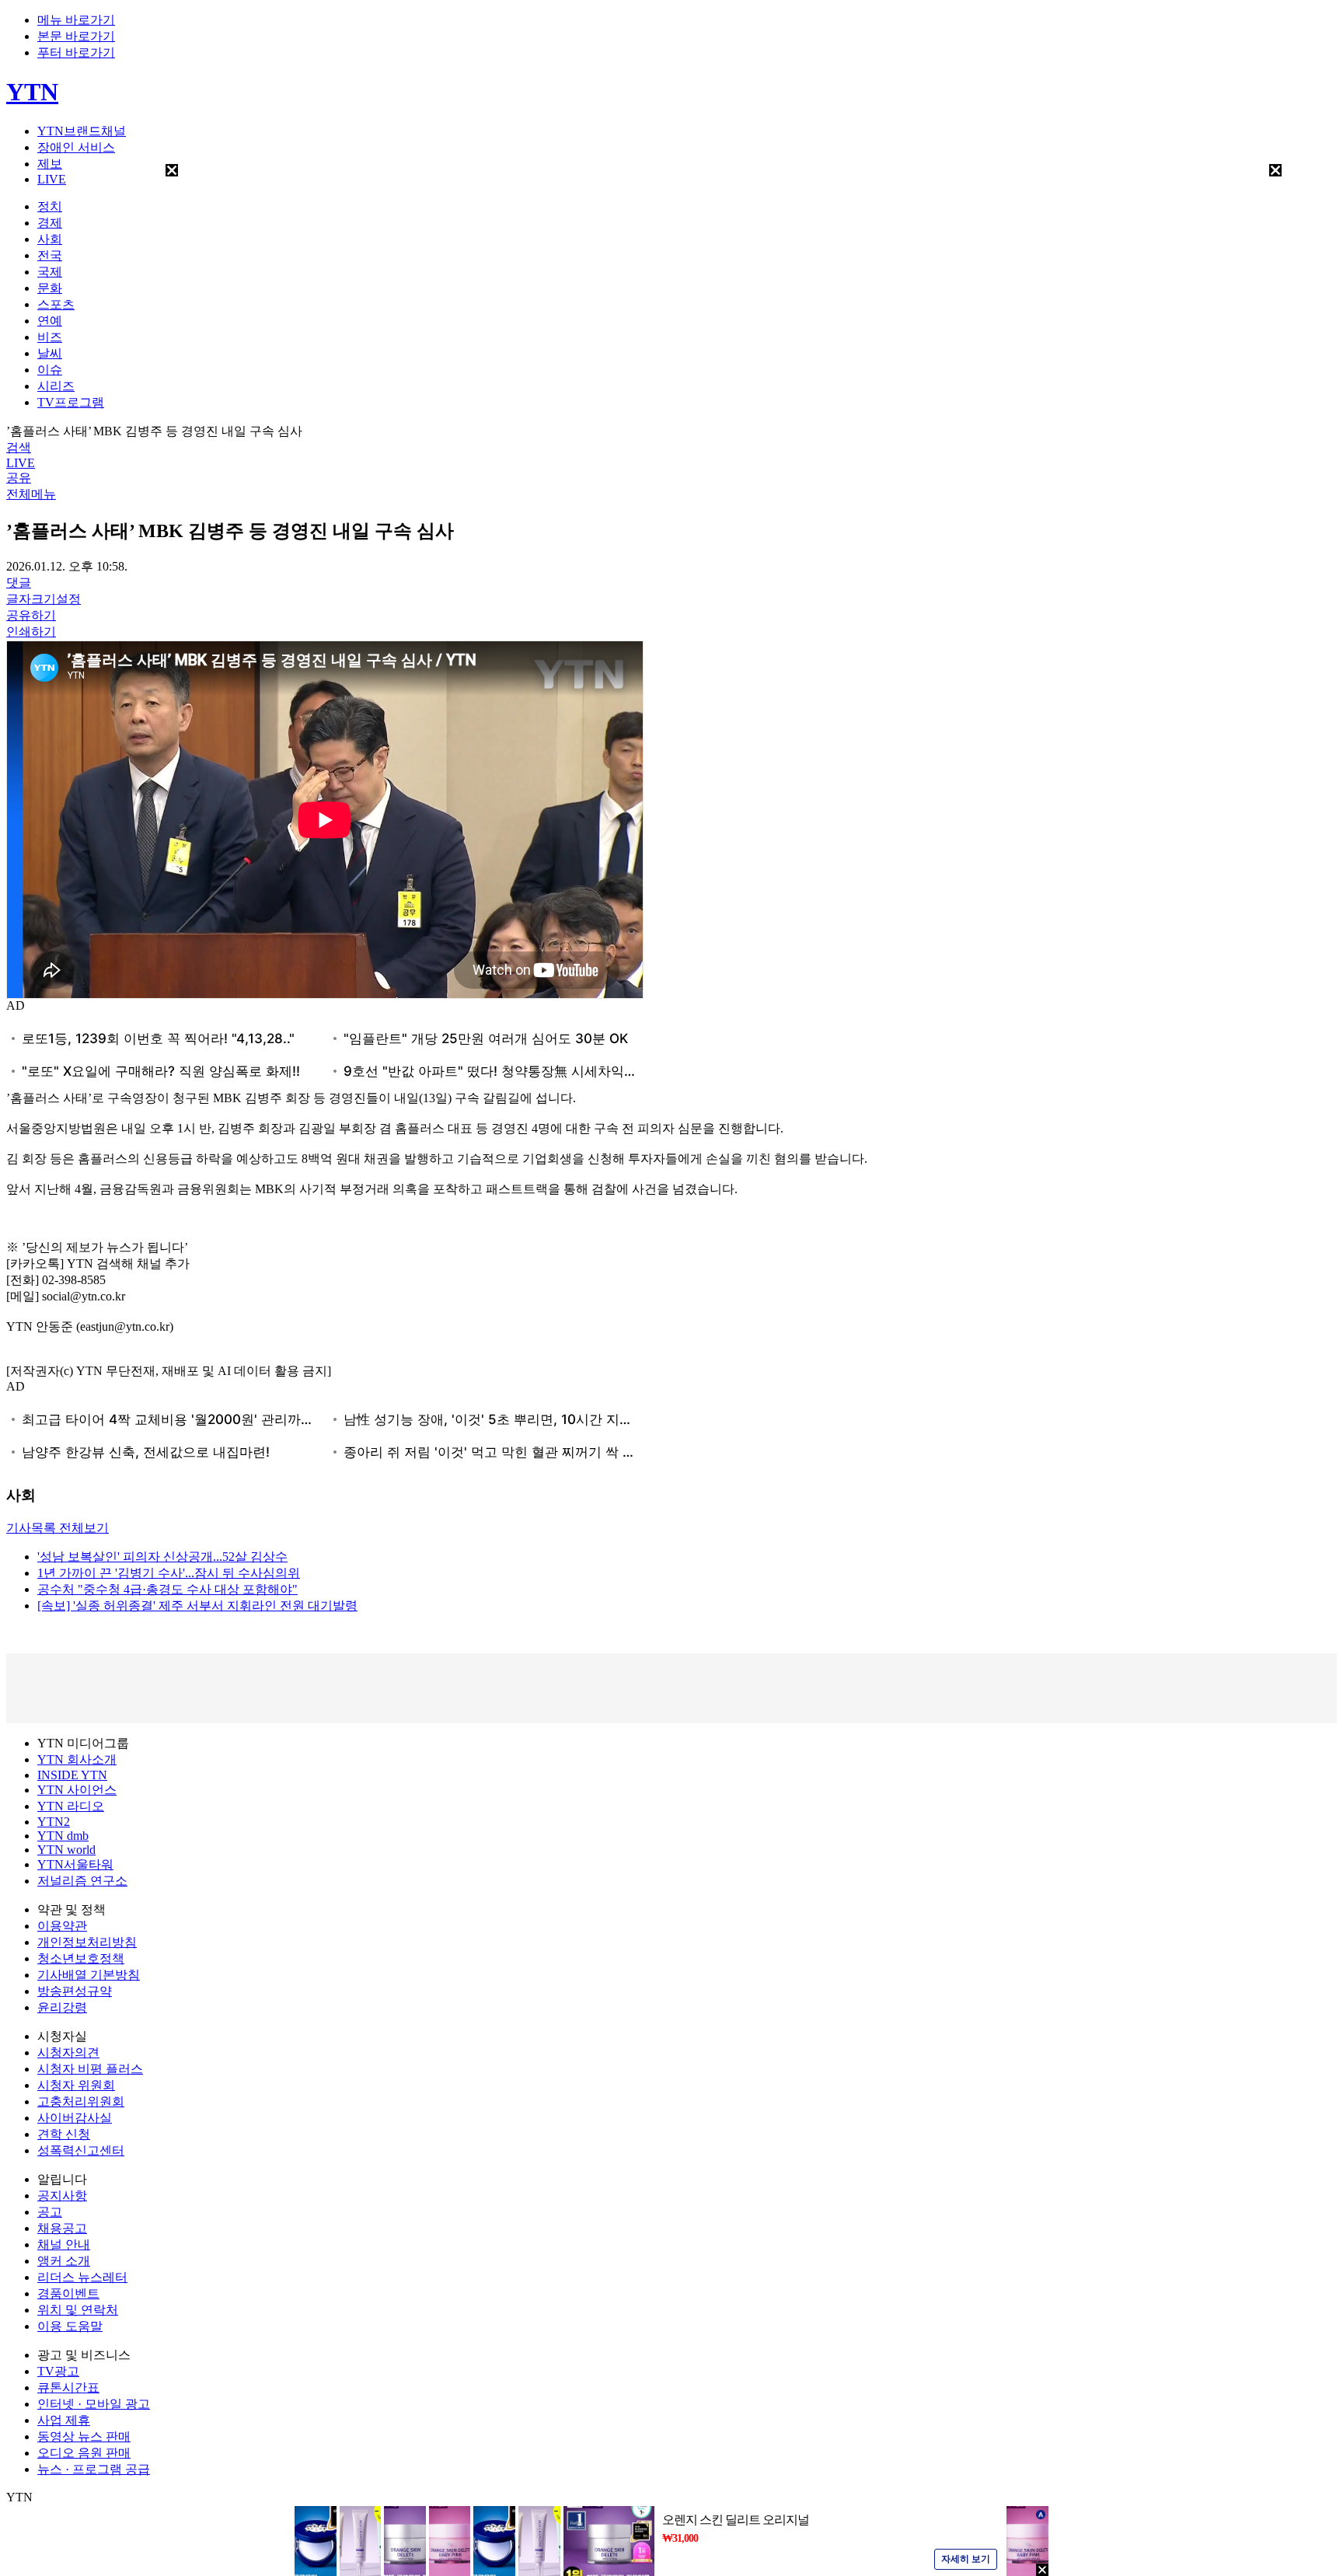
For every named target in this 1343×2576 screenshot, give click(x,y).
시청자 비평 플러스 (90, 2069)
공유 (19, 478)
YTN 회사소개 (77, 1759)
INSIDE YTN (72, 1775)
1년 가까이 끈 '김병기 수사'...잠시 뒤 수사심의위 (169, 1573)
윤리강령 (62, 2007)
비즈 (50, 337)
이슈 (50, 370)
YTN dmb (63, 1836)
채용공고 (62, 2228)
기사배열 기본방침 (89, 1975)
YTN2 (54, 1822)
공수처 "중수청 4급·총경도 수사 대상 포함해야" (167, 1589)
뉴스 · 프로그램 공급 (94, 2469)
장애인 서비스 (76, 147)
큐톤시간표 (68, 2388)
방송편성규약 (75, 1991)
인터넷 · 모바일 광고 (94, 2404)
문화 (50, 288)
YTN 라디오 (71, 1806)
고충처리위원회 (81, 2101)
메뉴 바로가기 (76, 20)
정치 (50, 206)
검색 (19, 447)
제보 (50, 164)
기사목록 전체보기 (58, 1528)
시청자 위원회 (76, 2085)
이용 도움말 (70, 2326)
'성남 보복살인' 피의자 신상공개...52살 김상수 (162, 1557)
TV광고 (58, 2371)
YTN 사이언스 (77, 1790)
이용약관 (62, 1926)
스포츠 (56, 304)
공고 (50, 2212)
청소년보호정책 (81, 1958)
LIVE (52, 179)
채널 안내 (64, 2244)
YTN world (66, 1850)
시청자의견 (68, 2052)
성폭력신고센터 (81, 2150)
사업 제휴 (64, 2420)
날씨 (50, 353)
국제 (50, 272)
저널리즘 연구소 (82, 1881)
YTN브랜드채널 (82, 131)
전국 (50, 255)
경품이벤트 (68, 2293)
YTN (32, 92)
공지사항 (62, 2196)
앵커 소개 (64, 2261)
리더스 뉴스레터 (82, 2277)
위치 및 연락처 (78, 2310)
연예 (50, 321)
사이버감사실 (75, 2118)
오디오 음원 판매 (84, 2453)
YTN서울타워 (75, 1864)
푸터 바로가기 (76, 52)
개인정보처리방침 (87, 1942)
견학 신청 (64, 2134)
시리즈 (56, 386)
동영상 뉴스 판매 (84, 2436)
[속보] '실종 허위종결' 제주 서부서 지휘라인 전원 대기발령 (197, 1606)
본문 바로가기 (76, 36)
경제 (50, 223)
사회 (50, 239)
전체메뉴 (31, 494)
